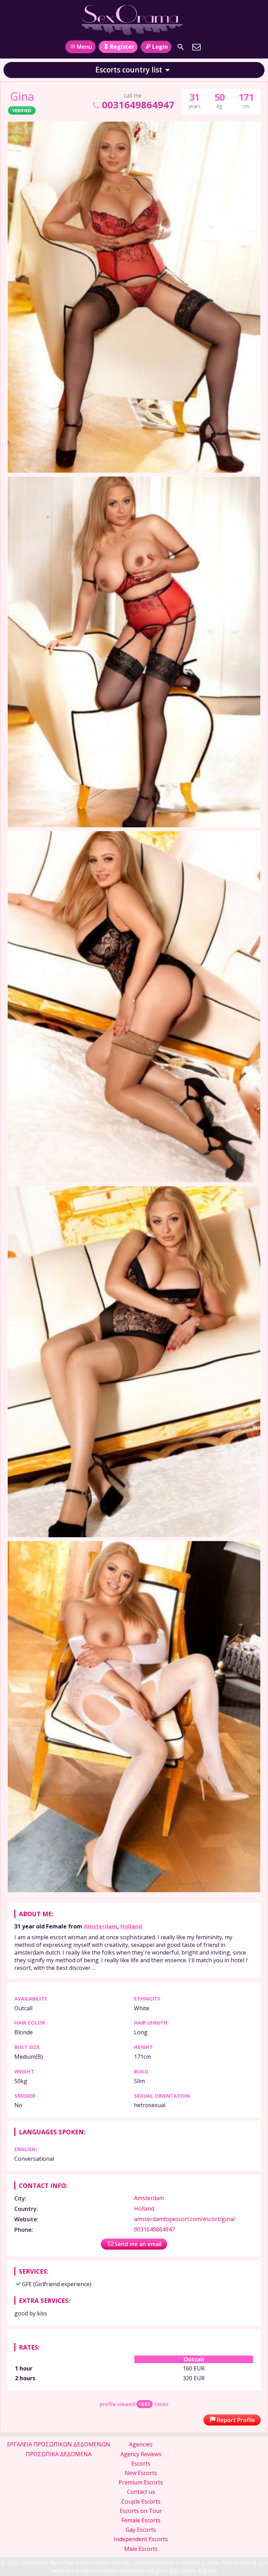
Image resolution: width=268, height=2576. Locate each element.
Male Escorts (141, 2549)
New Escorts (141, 2473)
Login (160, 47)
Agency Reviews (141, 2454)
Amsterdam (100, 1926)
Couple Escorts (141, 2501)
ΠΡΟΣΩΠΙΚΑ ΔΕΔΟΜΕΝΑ (59, 2454)
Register (122, 47)
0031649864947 (138, 105)
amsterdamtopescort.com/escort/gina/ (185, 2219)
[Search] (181, 47)
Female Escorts (141, 2520)
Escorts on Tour (141, 2511)
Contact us (141, 2492)
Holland (131, 1926)
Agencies (141, 2444)
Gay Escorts (141, 2530)
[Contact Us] (196, 47)
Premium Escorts (141, 2482)
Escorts (141, 2463)
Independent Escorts (141, 2539)
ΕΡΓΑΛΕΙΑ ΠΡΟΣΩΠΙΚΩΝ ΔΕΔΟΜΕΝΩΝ (59, 2444)
